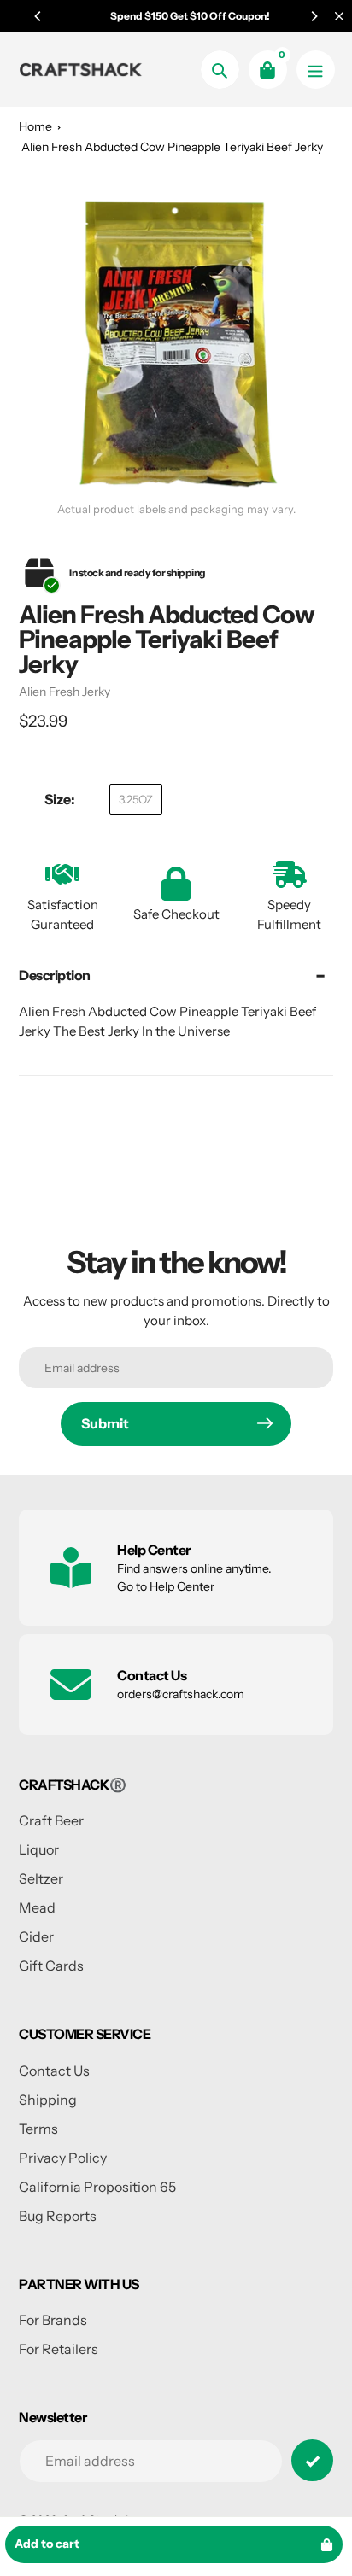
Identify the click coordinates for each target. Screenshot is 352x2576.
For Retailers (59, 2349)
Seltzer (41, 1878)
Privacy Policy (63, 2158)
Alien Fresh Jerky (65, 692)
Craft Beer (51, 1820)
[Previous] (38, 16)
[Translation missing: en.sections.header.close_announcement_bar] (339, 16)
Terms (38, 2129)
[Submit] (312, 2460)
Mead (37, 1907)
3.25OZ (136, 799)
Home (35, 126)
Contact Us (54, 2071)
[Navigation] (316, 70)
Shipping (48, 2100)
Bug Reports (58, 2216)
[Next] (314, 16)
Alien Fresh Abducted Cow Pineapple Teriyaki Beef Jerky (172, 147)
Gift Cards (51, 1966)
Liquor (39, 1849)
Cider (36, 1936)
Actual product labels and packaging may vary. (176, 509)
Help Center (182, 1586)
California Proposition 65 (97, 2187)
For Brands (53, 2320)
